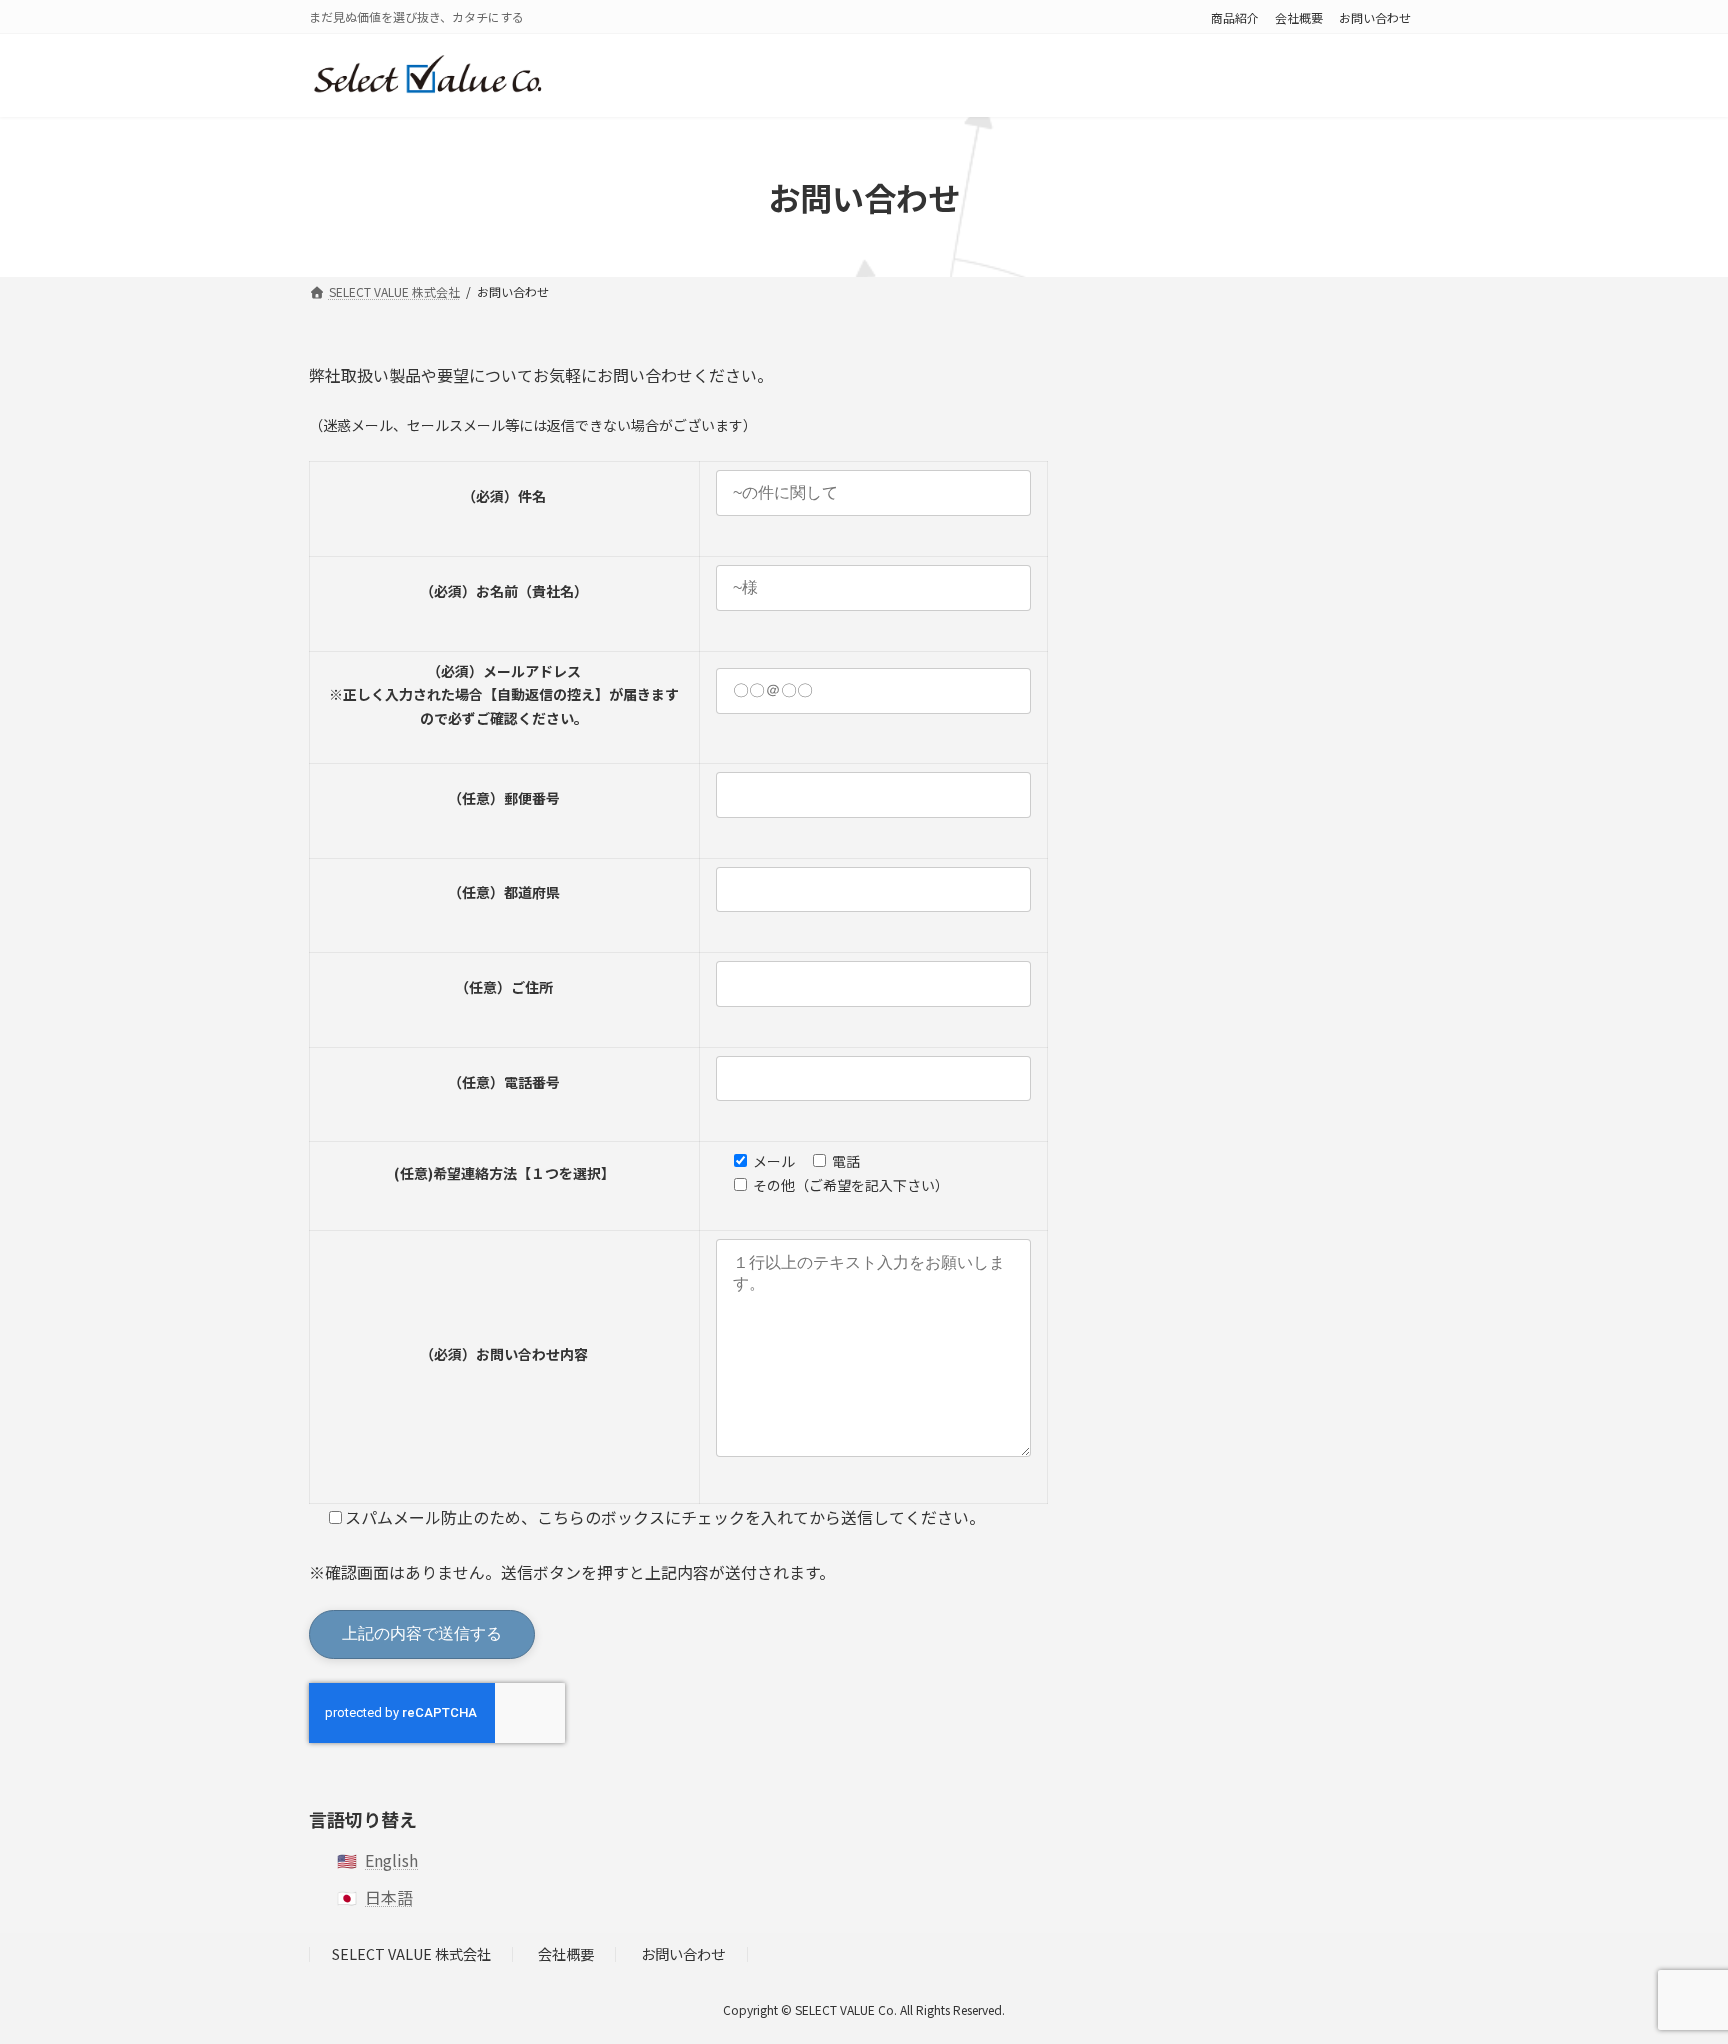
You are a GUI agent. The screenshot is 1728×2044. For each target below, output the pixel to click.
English (391, 1860)
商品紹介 (1235, 18)
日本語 (389, 1897)
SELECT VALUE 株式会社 (411, 1953)
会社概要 (1299, 18)
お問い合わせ (1375, 18)
